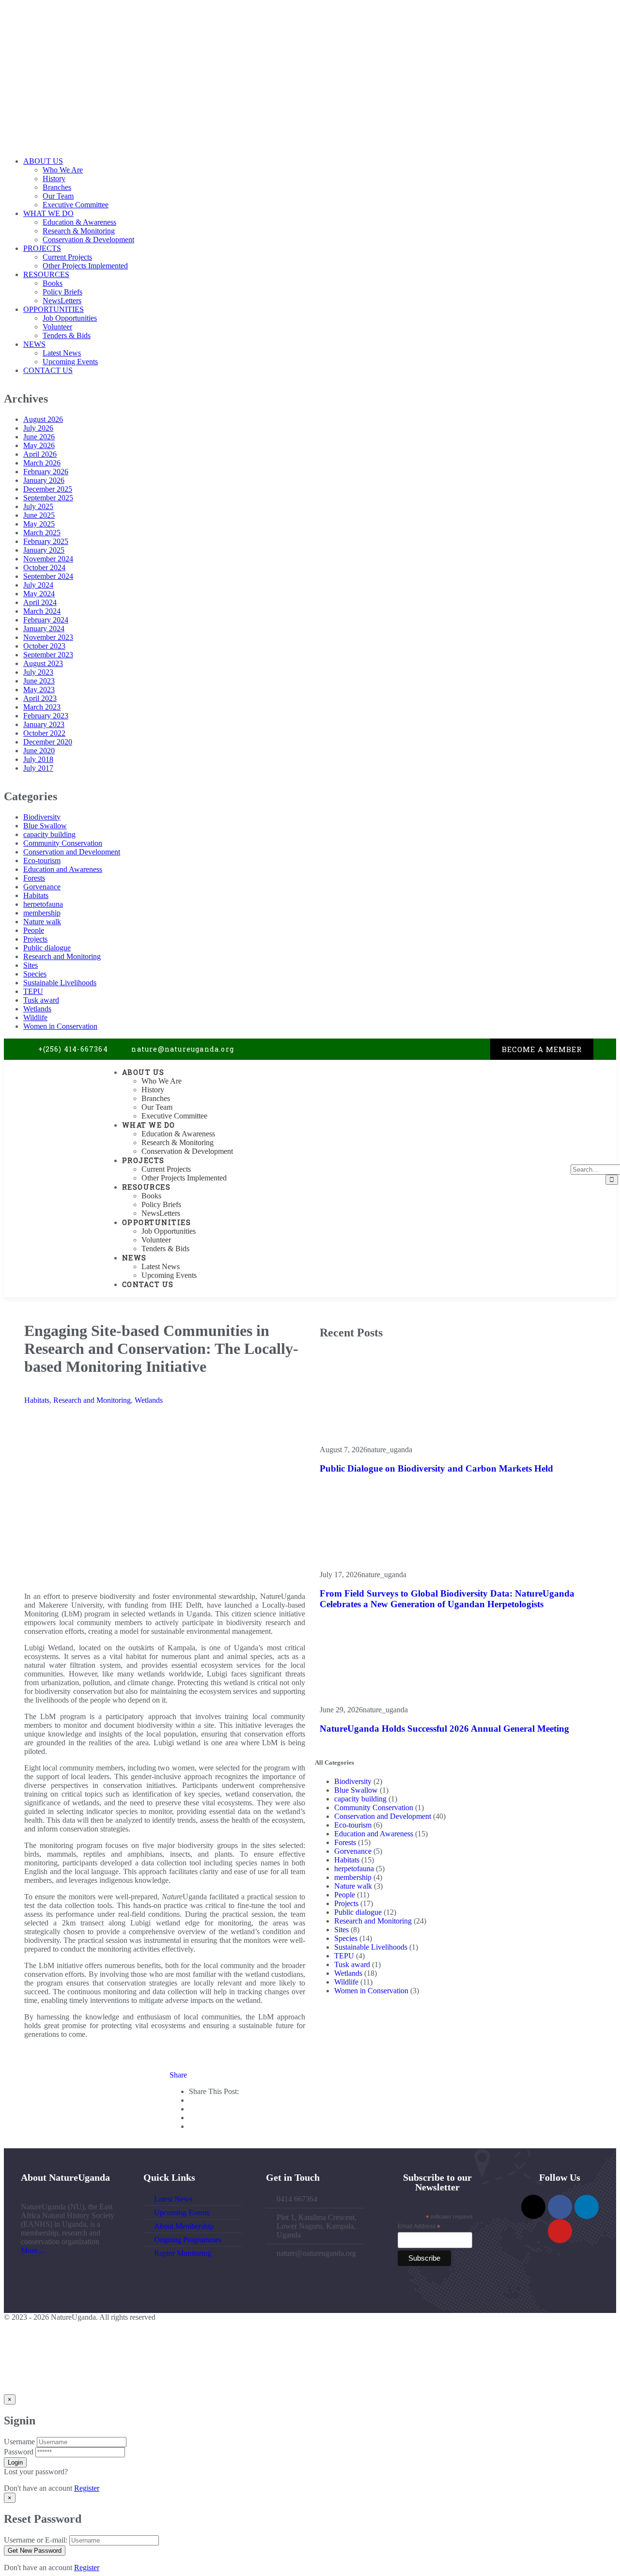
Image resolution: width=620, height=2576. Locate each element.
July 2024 (38, 585)
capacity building (49, 834)
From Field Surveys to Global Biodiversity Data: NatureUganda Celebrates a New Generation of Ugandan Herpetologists (447, 1599)
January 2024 (44, 628)
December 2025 (48, 489)
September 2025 (48, 498)
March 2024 (42, 611)
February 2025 (46, 541)
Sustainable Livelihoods (60, 983)
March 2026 (42, 463)
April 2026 (40, 454)
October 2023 (44, 646)
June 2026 (39, 437)
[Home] (51, 1132)
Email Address (419, 2227)
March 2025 (42, 533)
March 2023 (42, 707)
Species (35, 974)
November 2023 (48, 637)
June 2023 (39, 681)
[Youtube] (483, 1049)
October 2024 (44, 567)
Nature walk (42, 922)
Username (19, 2442)
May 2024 (39, 594)
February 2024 (46, 620)
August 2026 (43, 419)
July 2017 (38, 768)
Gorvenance (42, 887)
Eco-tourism (42, 861)
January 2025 (44, 550)
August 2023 (43, 663)
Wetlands (37, 1009)
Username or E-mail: (36, 2540)
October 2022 (44, 733)
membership (42, 913)
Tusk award (41, 1000)
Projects (35, 939)
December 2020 (48, 742)
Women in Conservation (60, 1026)
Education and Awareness (63, 869)
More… (33, 2250)
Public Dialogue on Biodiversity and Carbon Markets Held (436, 1468)
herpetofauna (43, 904)
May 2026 (39, 445)
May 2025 (39, 524)
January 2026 (44, 480)
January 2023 (44, 724)
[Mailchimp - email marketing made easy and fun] (463, 2268)
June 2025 (39, 515)
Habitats (36, 895)
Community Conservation (63, 843)
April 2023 (40, 698)
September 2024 (48, 576)
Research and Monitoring (62, 956)
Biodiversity (42, 817)
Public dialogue (47, 948)
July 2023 (38, 672)
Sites (31, 965)
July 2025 (38, 506)
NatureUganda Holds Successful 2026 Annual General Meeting (444, 1729)
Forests (34, 878)
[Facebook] (443, 1049)
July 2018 (38, 759)
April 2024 (40, 602)
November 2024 (48, 559)
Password (19, 2452)
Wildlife (35, 1017)
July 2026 (38, 428)
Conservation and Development (72, 852)
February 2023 (46, 716)
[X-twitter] (424, 1049)
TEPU (33, 991)
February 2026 (46, 472)
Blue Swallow (45, 826)
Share (178, 2075)
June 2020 (39, 751)
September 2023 (48, 655)
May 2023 (39, 690)
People (34, 930)
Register (87, 2488)
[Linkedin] (463, 1049)
